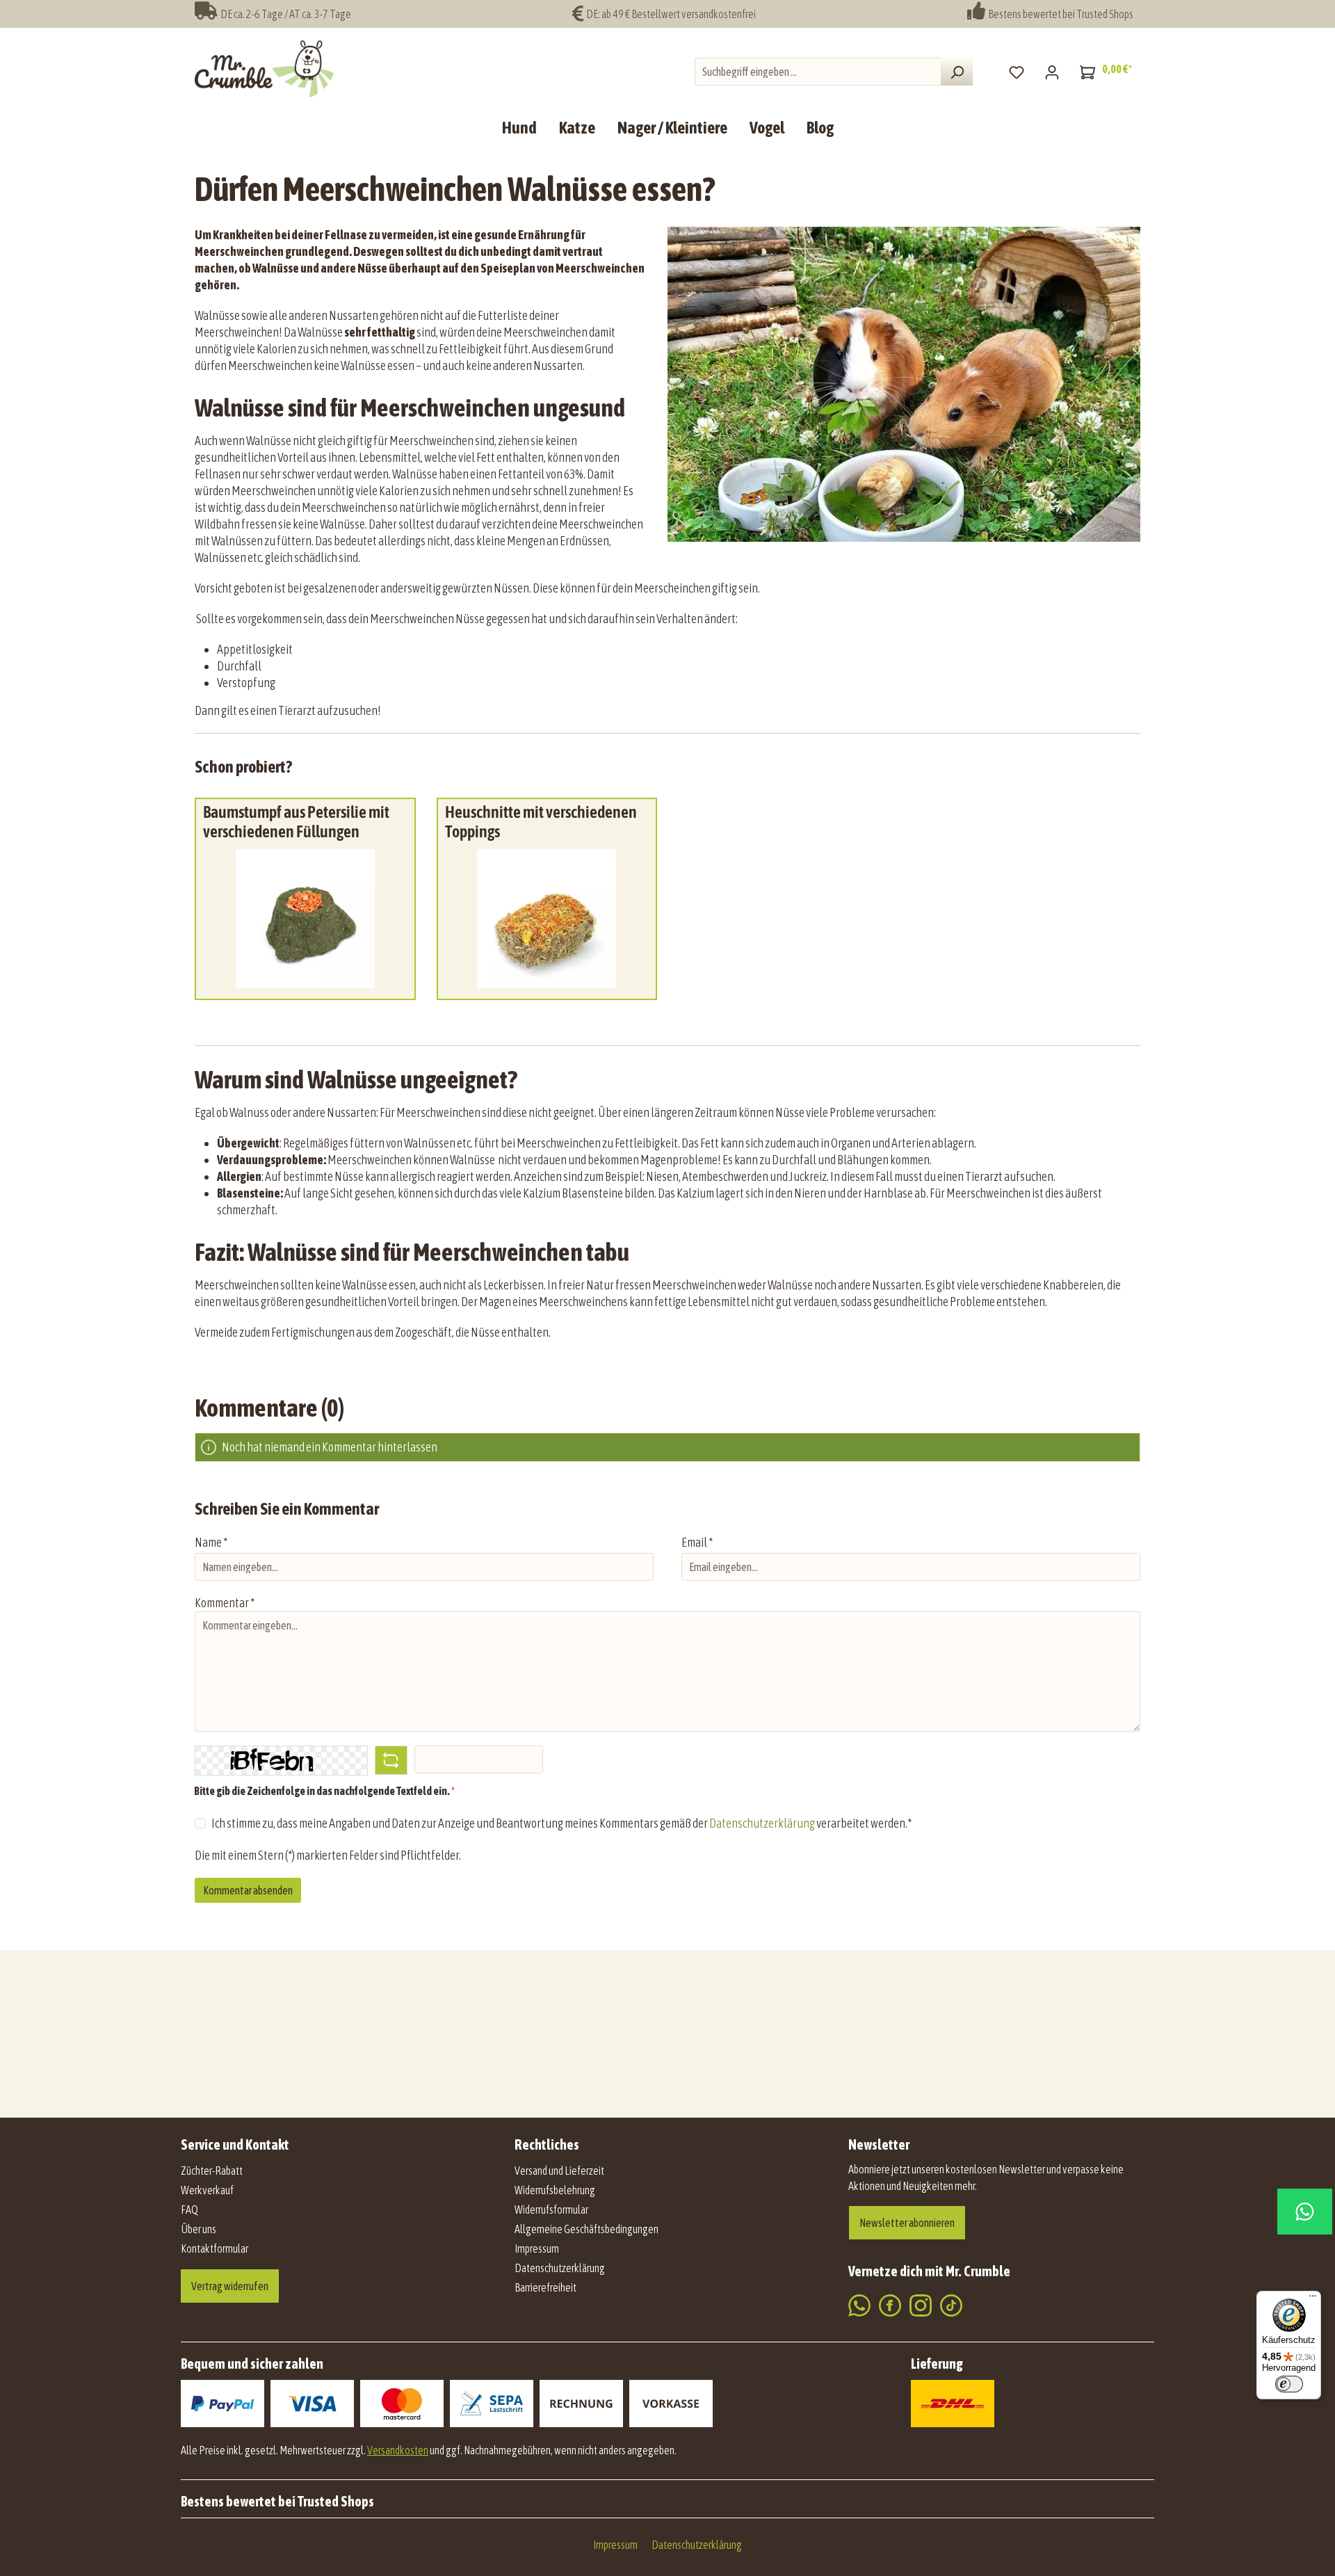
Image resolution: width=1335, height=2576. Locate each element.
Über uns (199, 2229)
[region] (667, 913)
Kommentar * (225, 1603)
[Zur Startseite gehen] (264, 69)
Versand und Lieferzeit (559, 2171)
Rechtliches (547, 2144)
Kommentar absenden (248, 1890)
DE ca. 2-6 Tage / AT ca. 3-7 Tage (284, 14)
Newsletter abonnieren (907, 2223)
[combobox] (818, 72)
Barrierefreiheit (545, 2287)
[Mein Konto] (1052, 72)
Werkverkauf (207, 2190)
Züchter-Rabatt (212, 2171)
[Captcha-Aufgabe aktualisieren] (391, 1760)
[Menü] (1313, 2299)
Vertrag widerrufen (230, 2286)
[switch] (1289, 2384)
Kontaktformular (215, 2248)
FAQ (189, 2209)
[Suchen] (957, 72)
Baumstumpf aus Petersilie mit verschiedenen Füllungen (296, 822)
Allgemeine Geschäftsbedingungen (586, 2229)
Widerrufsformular (551, 2209)
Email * (697, 1542)
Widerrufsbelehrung (555, 2190)
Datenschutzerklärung (762, 1823)
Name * (211, 1542)
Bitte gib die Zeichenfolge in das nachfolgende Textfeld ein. (324, 1791)
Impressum (537, 2248)
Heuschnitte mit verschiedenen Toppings (541, 822)
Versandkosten (398, 2450)
